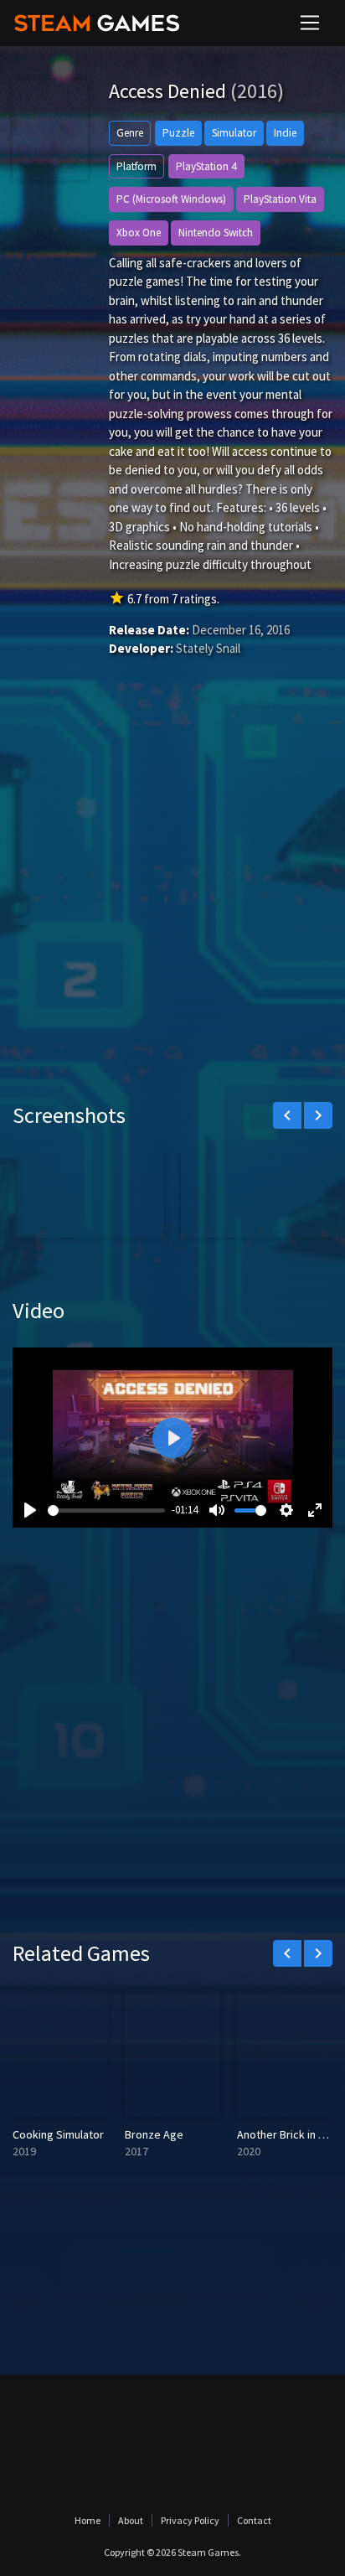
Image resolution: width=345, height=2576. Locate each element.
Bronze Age (154, 2134)
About (131, 2520)
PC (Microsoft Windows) (171, 199)
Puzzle (178, 133)
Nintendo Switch (216, 233)
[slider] (106, 1510)
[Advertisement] (172, 904)
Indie (285, 133)
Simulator (234, 133)
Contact (254, 2520)
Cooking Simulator (58, 2134)
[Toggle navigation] (310, 23)
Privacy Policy (190, 2520)
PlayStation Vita (280, 199)
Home (88, 2520)
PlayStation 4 (206, 166)
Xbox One (139, 233)
